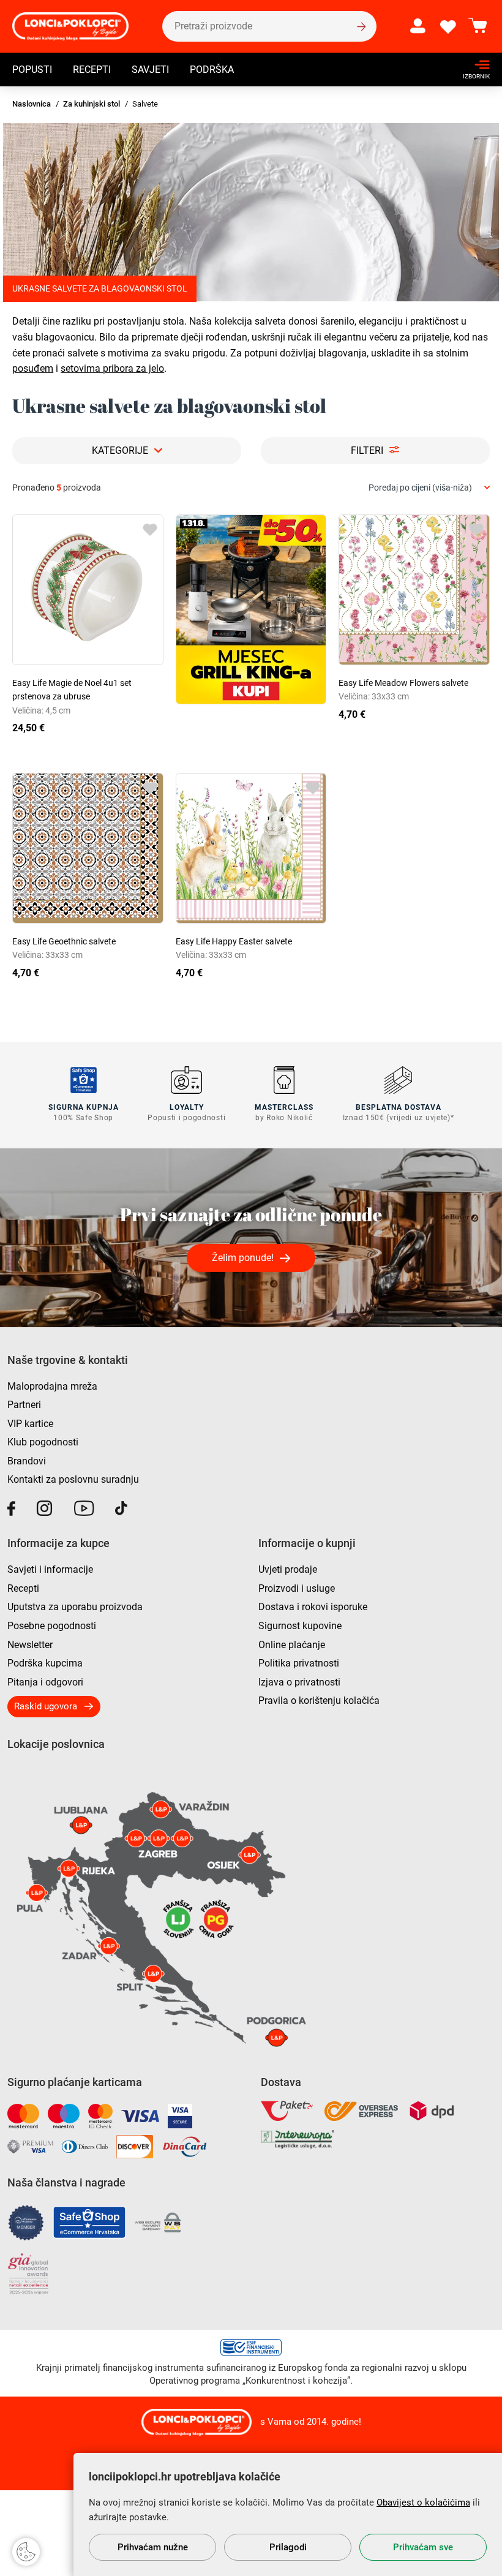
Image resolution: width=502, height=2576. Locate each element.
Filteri (367, 450)
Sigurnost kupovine (300, 1626)
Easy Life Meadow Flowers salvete (403, 683)
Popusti (32, 70)
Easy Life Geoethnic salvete (64, 941)
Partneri (24, 1405)
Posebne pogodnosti (52, 1626)
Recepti (92, 70)
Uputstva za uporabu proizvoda (75, 1607)
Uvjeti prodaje (288, 1569)
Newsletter (30, 1645)
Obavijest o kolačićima (423, 2503)
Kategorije (120, 450)
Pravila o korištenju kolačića (319, 1700)
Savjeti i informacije (50, 1569)
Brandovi (27, 1461)
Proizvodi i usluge (297, 1588)
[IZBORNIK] (473, 65)
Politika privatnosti (299, 1663)
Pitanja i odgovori (45, 1682)
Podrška (212, 70)
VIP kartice (30, 1424)
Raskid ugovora (46, 1706)
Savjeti (150, 70)
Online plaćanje (292, 1645)
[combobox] (429, 488)
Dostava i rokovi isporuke (313, 1607)
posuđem (33, 368)
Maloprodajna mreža (52, 1386)
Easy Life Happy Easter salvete (234, 941)
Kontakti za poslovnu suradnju (73, 1479)
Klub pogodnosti (43, 1442)
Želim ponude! (243, 1258)
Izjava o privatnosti (299, 1682)
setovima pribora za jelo (112, 368)
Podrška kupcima (45, 1663)
